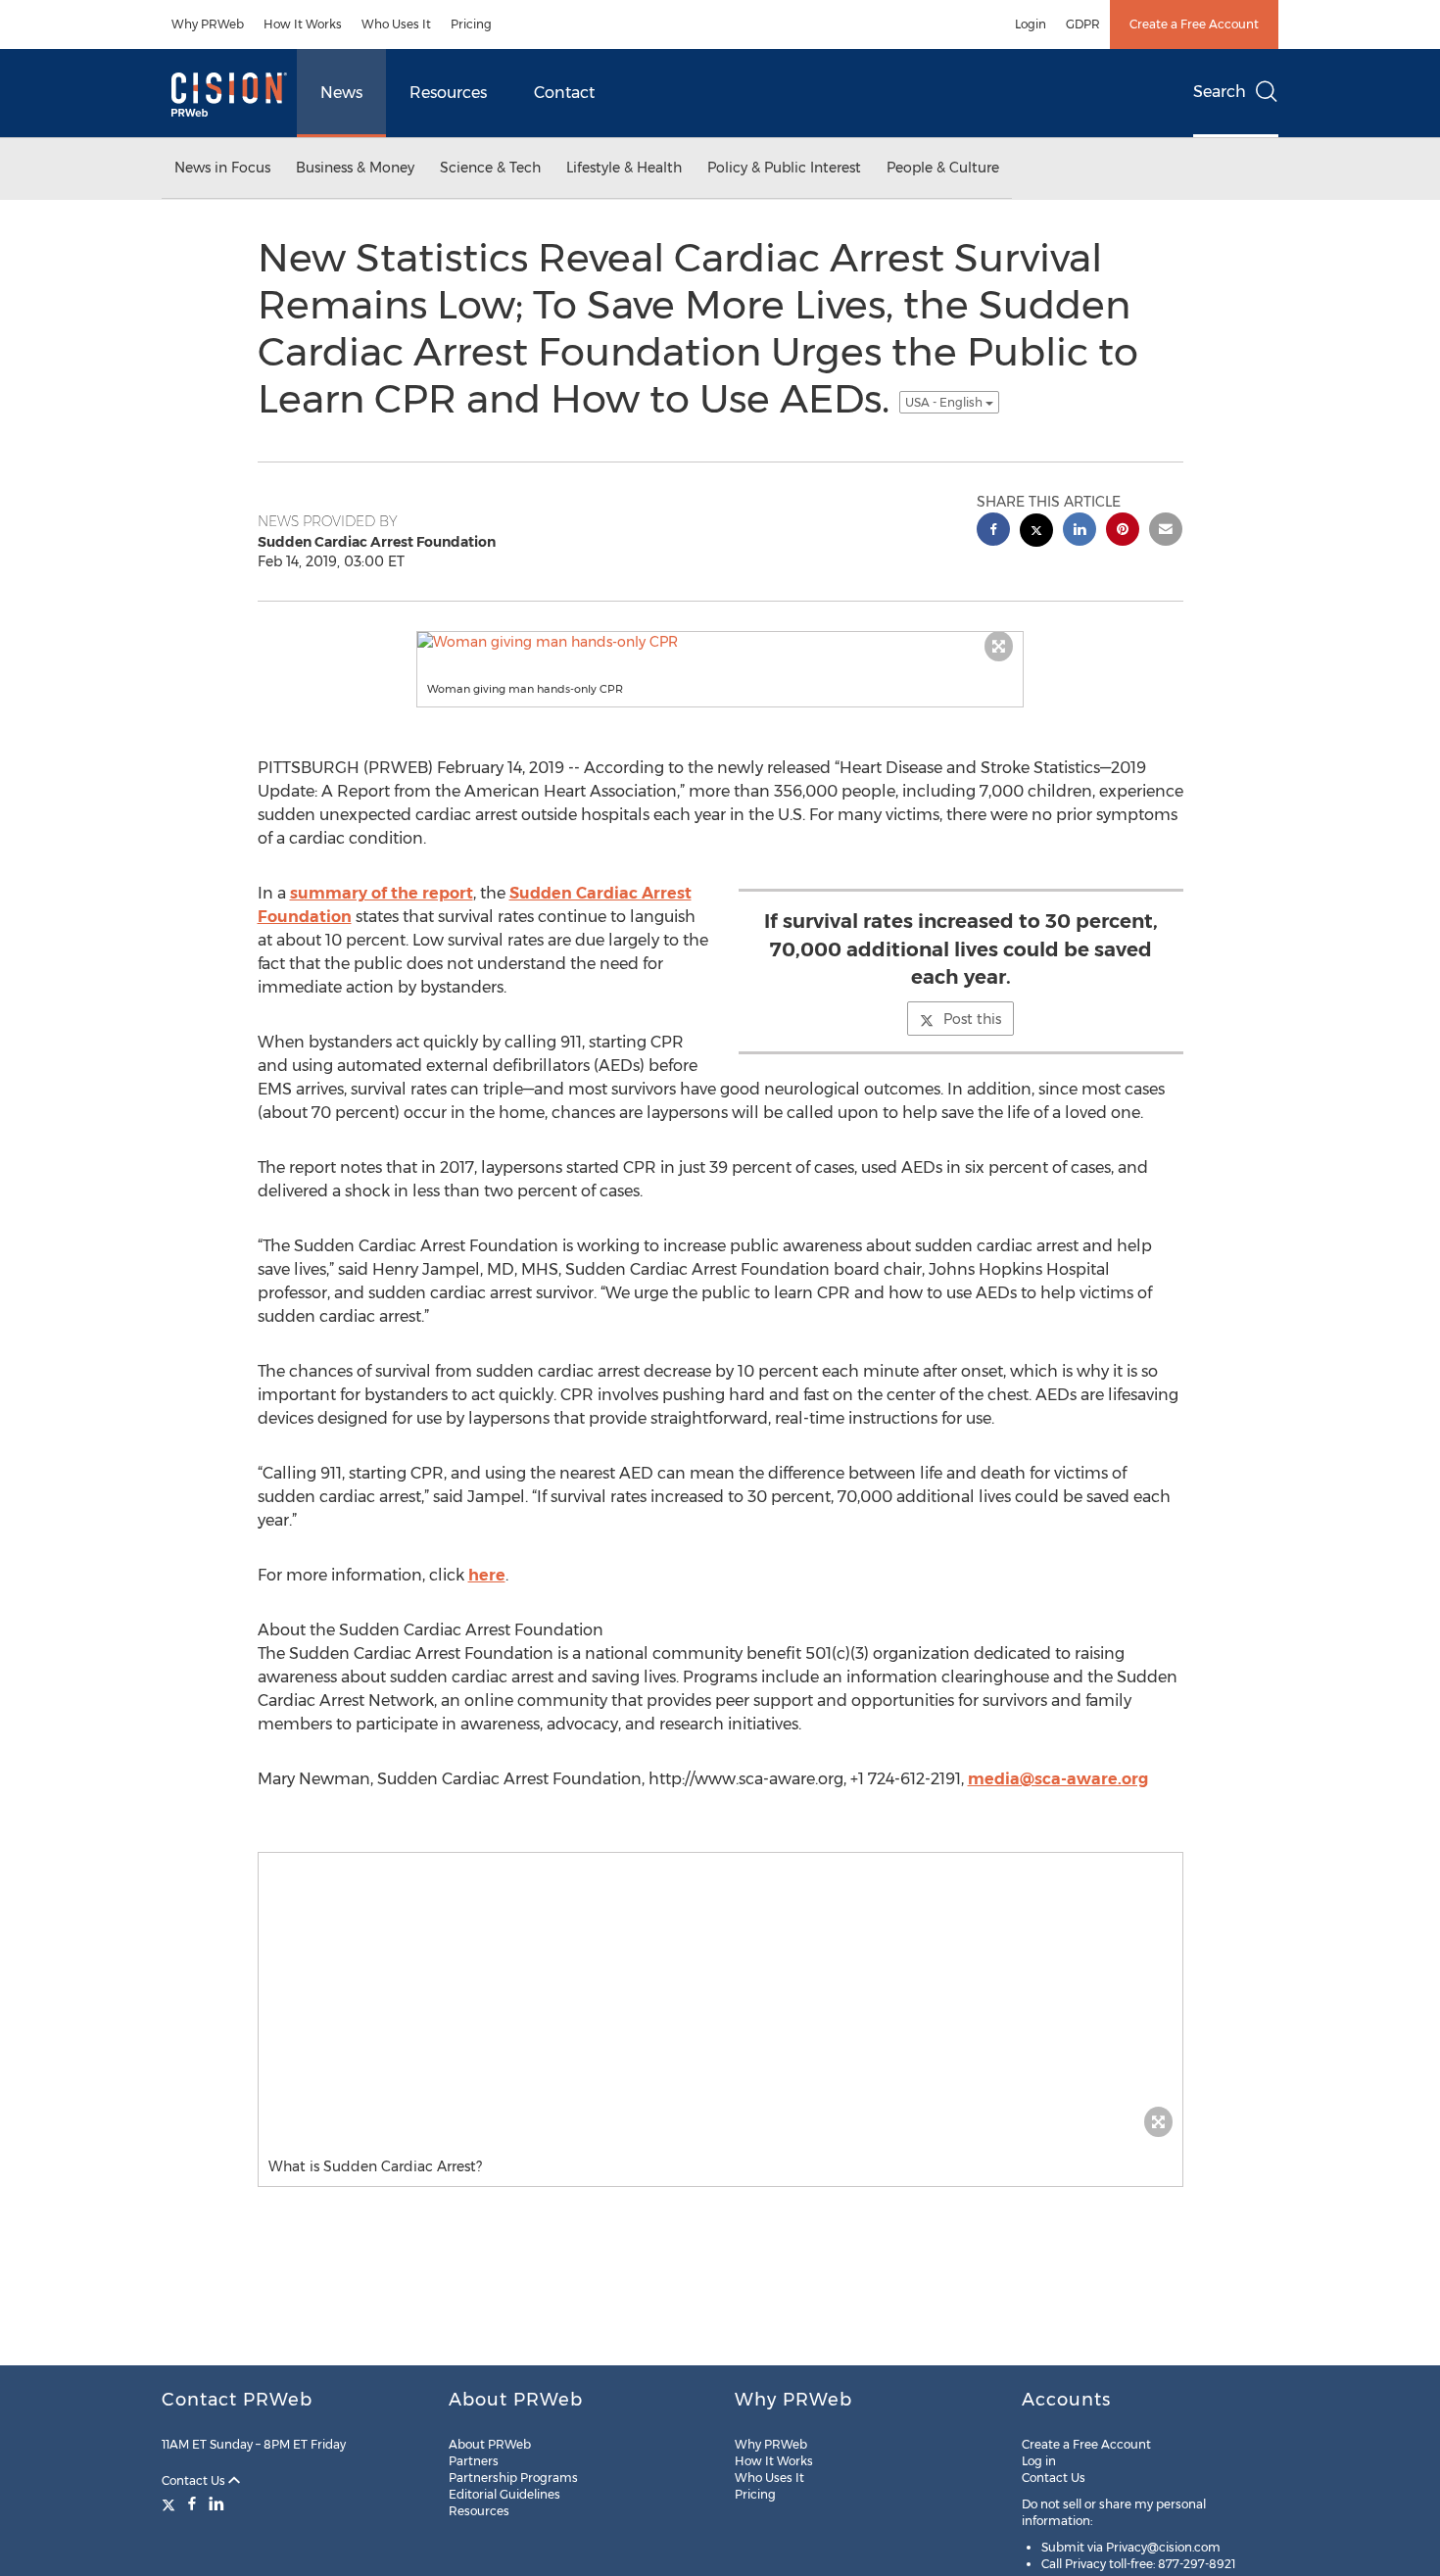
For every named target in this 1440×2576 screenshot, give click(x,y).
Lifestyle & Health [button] (624, 168)
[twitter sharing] (1036, 533)
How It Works (303, 24)
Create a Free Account (1194, 24)
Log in (1039, 2461)
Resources (448, 93)
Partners (474, 2461)
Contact (564, 93)
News (341, 93)
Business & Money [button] (355, 168)
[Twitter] (171, 2503)
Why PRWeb (208, 24)
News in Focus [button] (222, 168)
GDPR (1083, 24)
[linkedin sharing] (1080, 532)
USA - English (945, 402)
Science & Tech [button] (490, 168)
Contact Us (195, 2480)
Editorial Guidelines (504, 2494)
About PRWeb (490, 2444)
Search (1220, 92)
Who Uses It (396, 24)
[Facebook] (192, 2503)
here (487, 1575)
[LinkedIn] (216, 2503)
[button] (720, 642)
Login (1031, 24)
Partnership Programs (513, 2478)
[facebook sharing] (993, 532)
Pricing (471, 24)
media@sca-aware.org (1058, 1779)
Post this (972, 1019)
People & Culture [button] (943, 168)
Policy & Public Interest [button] (784, 168)
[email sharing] (1166, 532)
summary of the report (382, 893)
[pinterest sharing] (1123, 532)
